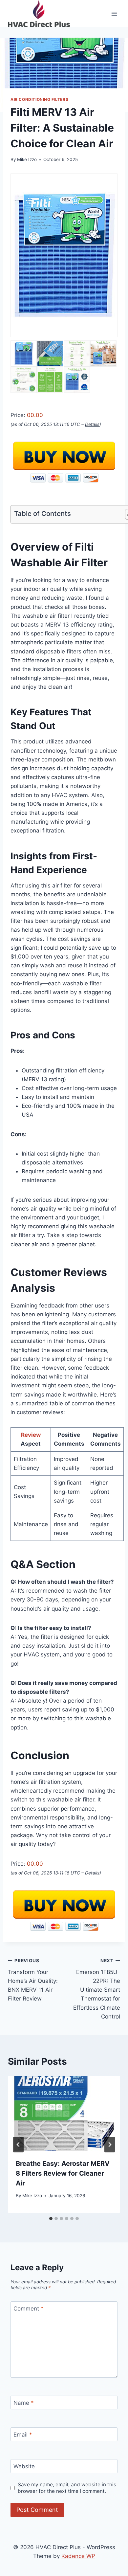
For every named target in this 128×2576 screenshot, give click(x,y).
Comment (29, 2309)
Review (31, 1435)
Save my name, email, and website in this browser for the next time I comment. (67, 2488)
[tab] (51, 2219)
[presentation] (64, 2113)
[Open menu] (114, 14)
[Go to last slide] (18, 2145)
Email (23, 2435)
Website (24, 2466)
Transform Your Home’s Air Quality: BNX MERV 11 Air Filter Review (33, 1980)
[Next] (110, 2145)
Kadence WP (78, 2556)
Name (24, 2403)
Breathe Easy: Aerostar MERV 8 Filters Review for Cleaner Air (63, 2173)
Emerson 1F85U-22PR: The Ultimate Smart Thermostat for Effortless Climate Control (97, 1989)
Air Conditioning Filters (39, 99)
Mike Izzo (27, 159)
